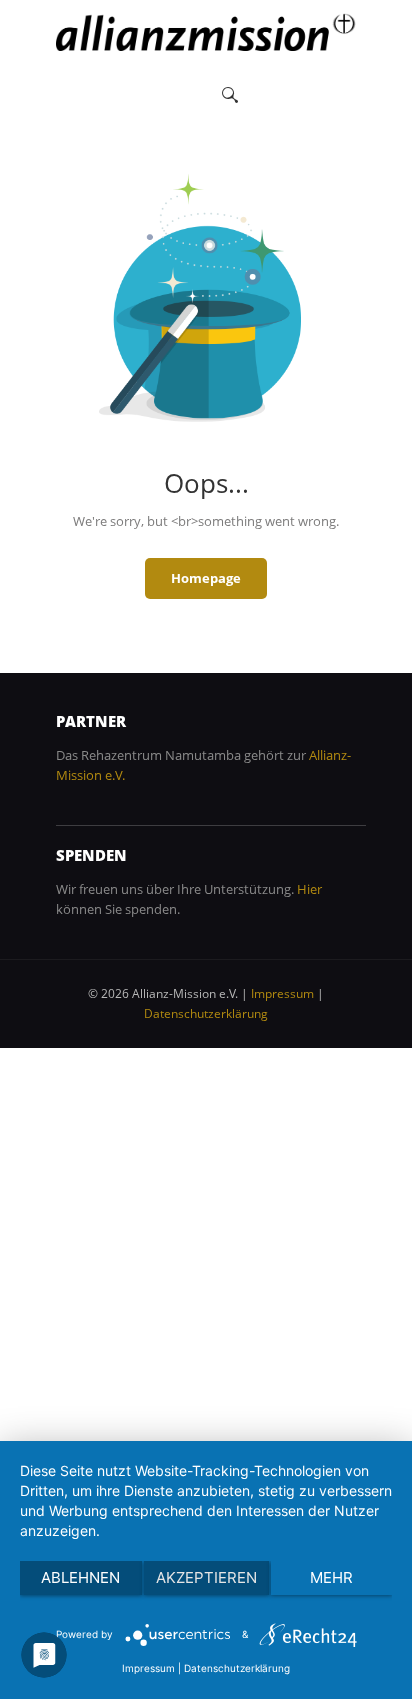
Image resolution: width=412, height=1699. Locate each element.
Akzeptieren (206, 1577)
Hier (309, 889)
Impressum (282, 993)
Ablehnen (80, 1577)
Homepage (206, 578)
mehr (331, 1577)
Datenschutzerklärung (206, 1013)
